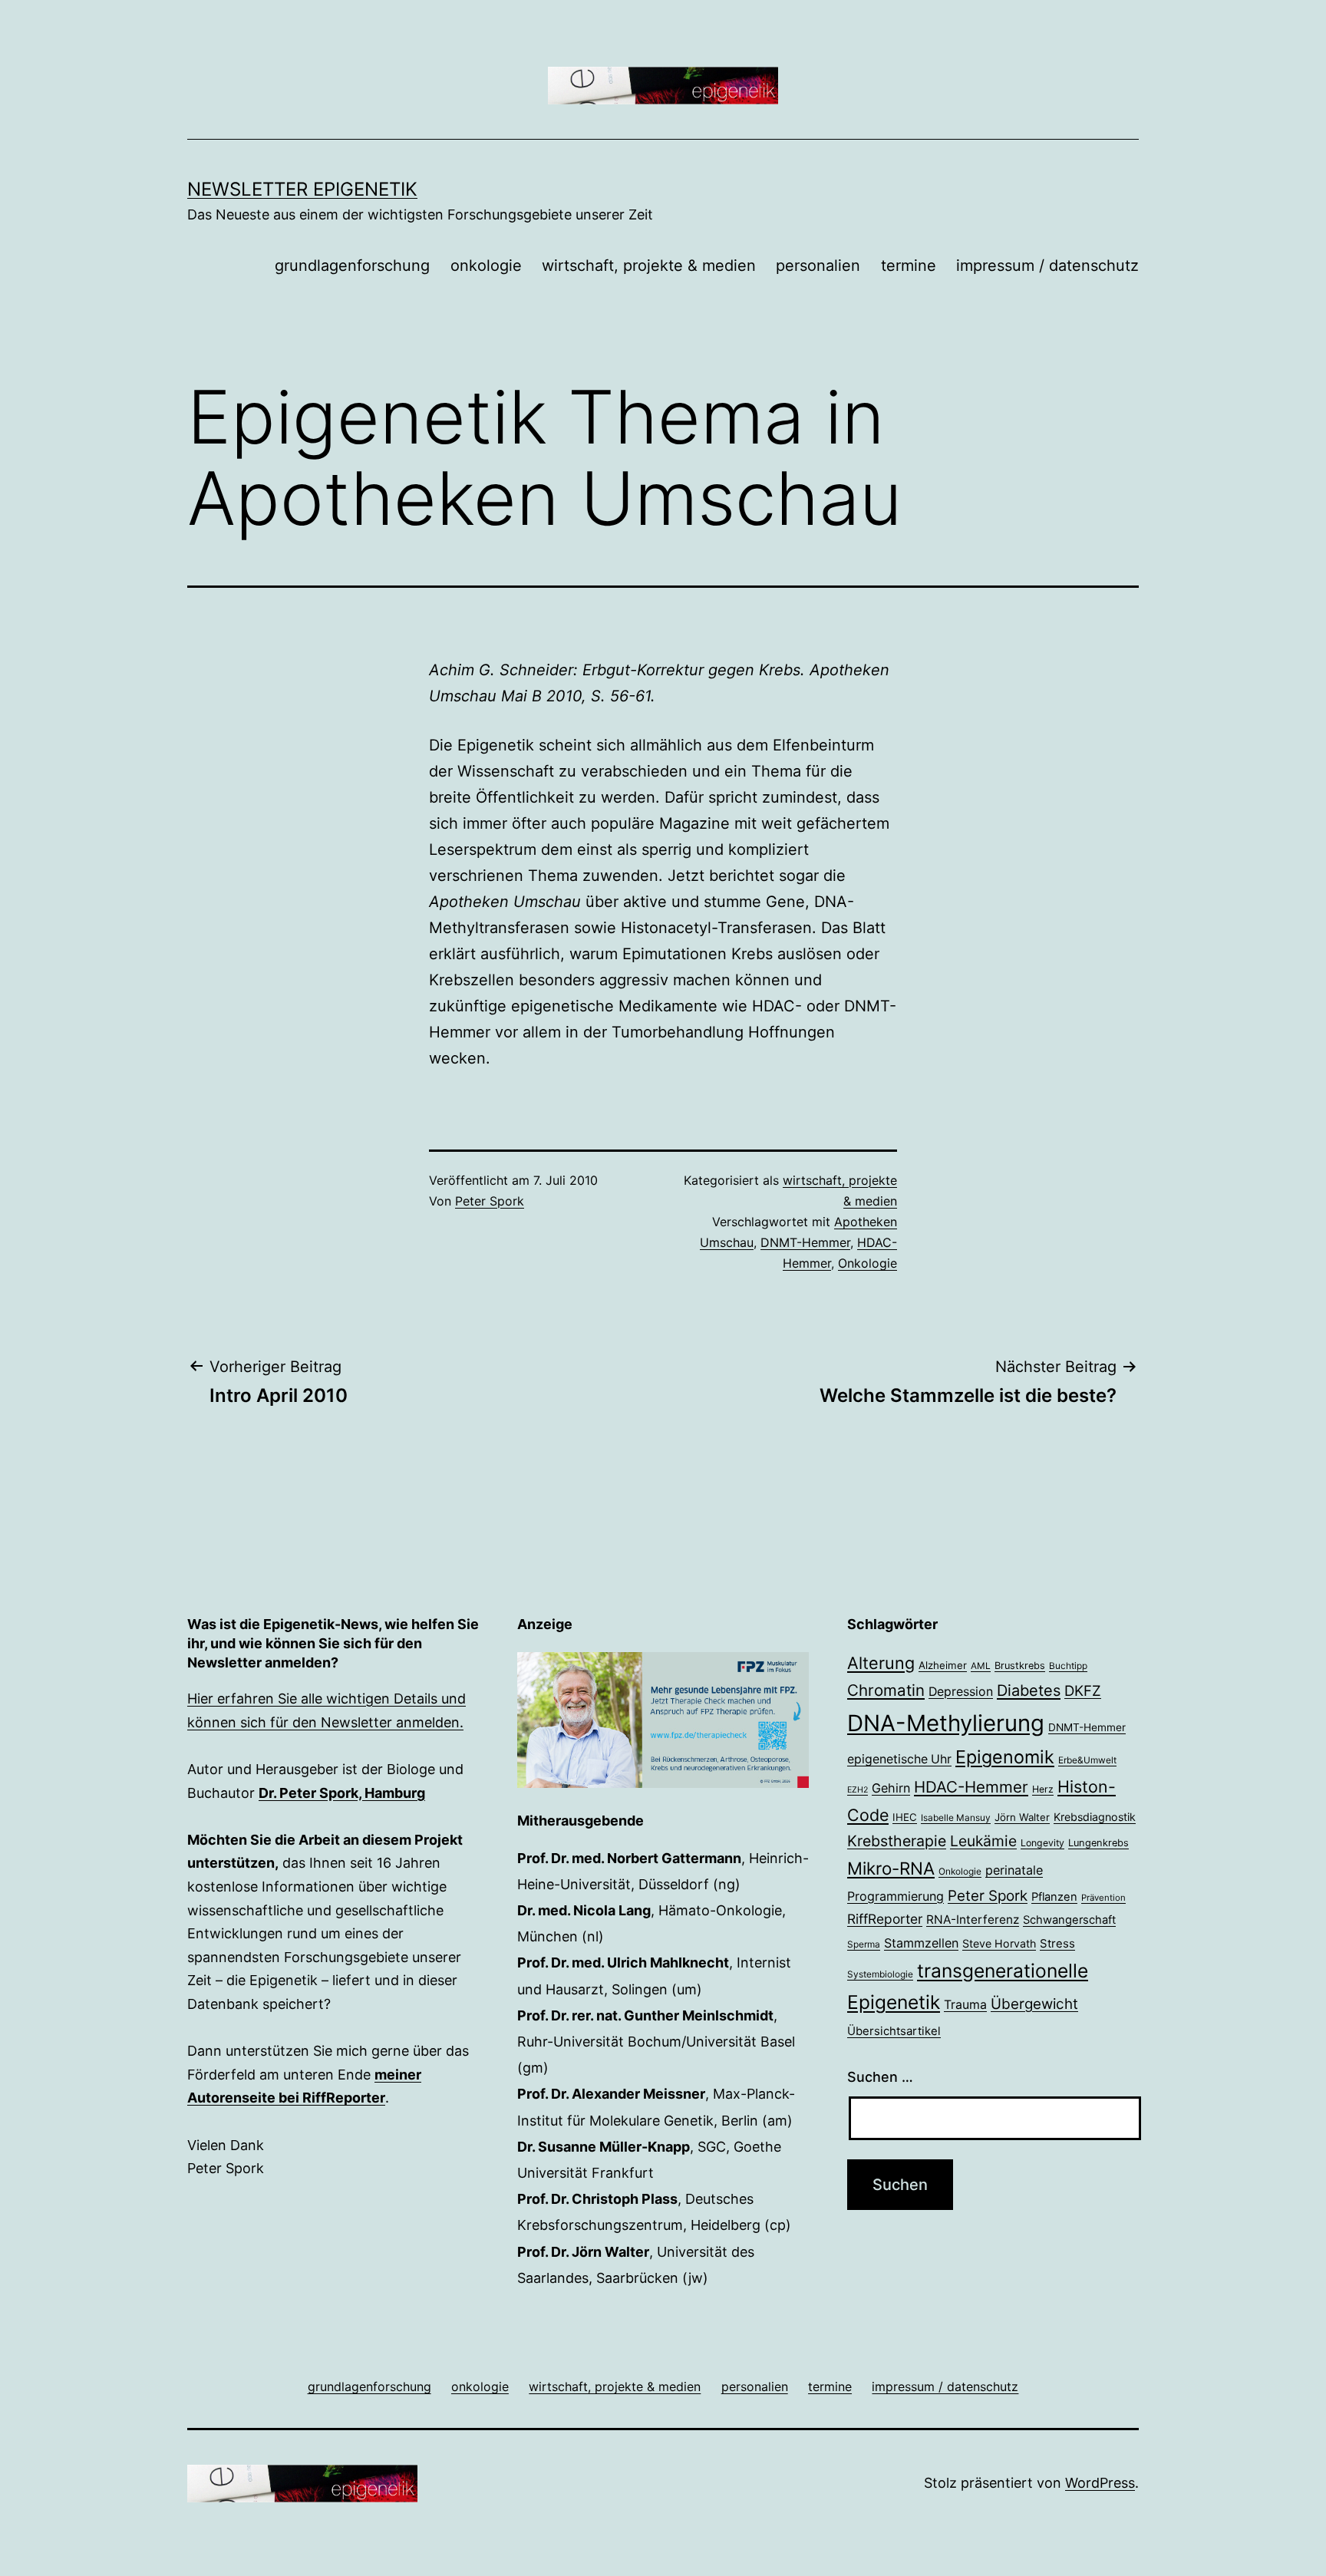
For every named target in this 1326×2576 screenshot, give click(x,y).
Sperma (864, 1944)
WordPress (1100, 2483)
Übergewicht (1034, 2004)
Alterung (881, 1663)
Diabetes (1029, 1690)
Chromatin (886, 1690)
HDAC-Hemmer (971, 1787)
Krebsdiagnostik (1095, 1817)
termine (909, 266)
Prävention (1103, 1898)
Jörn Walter (1022, 1817)
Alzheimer (943, 1665)
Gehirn (891, 1788)
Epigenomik (1005, 1757)
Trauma (965, 2005)
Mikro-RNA (891, 1868)
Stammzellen (921, 1943)
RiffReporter (885, 1919)
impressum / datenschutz (1047, 266)
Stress (1057, 1943)
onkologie (486, 266)
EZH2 (858, 1790)
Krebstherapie (897, 1841)
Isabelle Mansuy (956, 1818)
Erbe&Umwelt (1087, 1760)
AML (981, 1666)
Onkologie (868, 1263)
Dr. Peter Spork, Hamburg (342, 1793)
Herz (1043, 1789)
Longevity (1042, 1843)
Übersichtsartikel (894, 2031)
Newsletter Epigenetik (302, 189)
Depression (961, 1692)
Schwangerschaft (1069, 1920)
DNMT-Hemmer (805, 1242)
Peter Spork (490, 1201)
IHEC (905, 1817)
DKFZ (1083, 1690)
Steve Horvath (999, 1943)
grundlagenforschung (352, 266)
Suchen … (880, 2077)
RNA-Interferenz (973, 1920)
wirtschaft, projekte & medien (649, 266)
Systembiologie (880, 1974)
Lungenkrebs (1098, 1843)
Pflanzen (1054, 1897)
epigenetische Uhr (899, 1759)
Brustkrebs (1020, 1666)
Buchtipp (1068, 1666)
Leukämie (983, 1841)
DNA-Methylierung (946, 1723)
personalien (818, 266)
